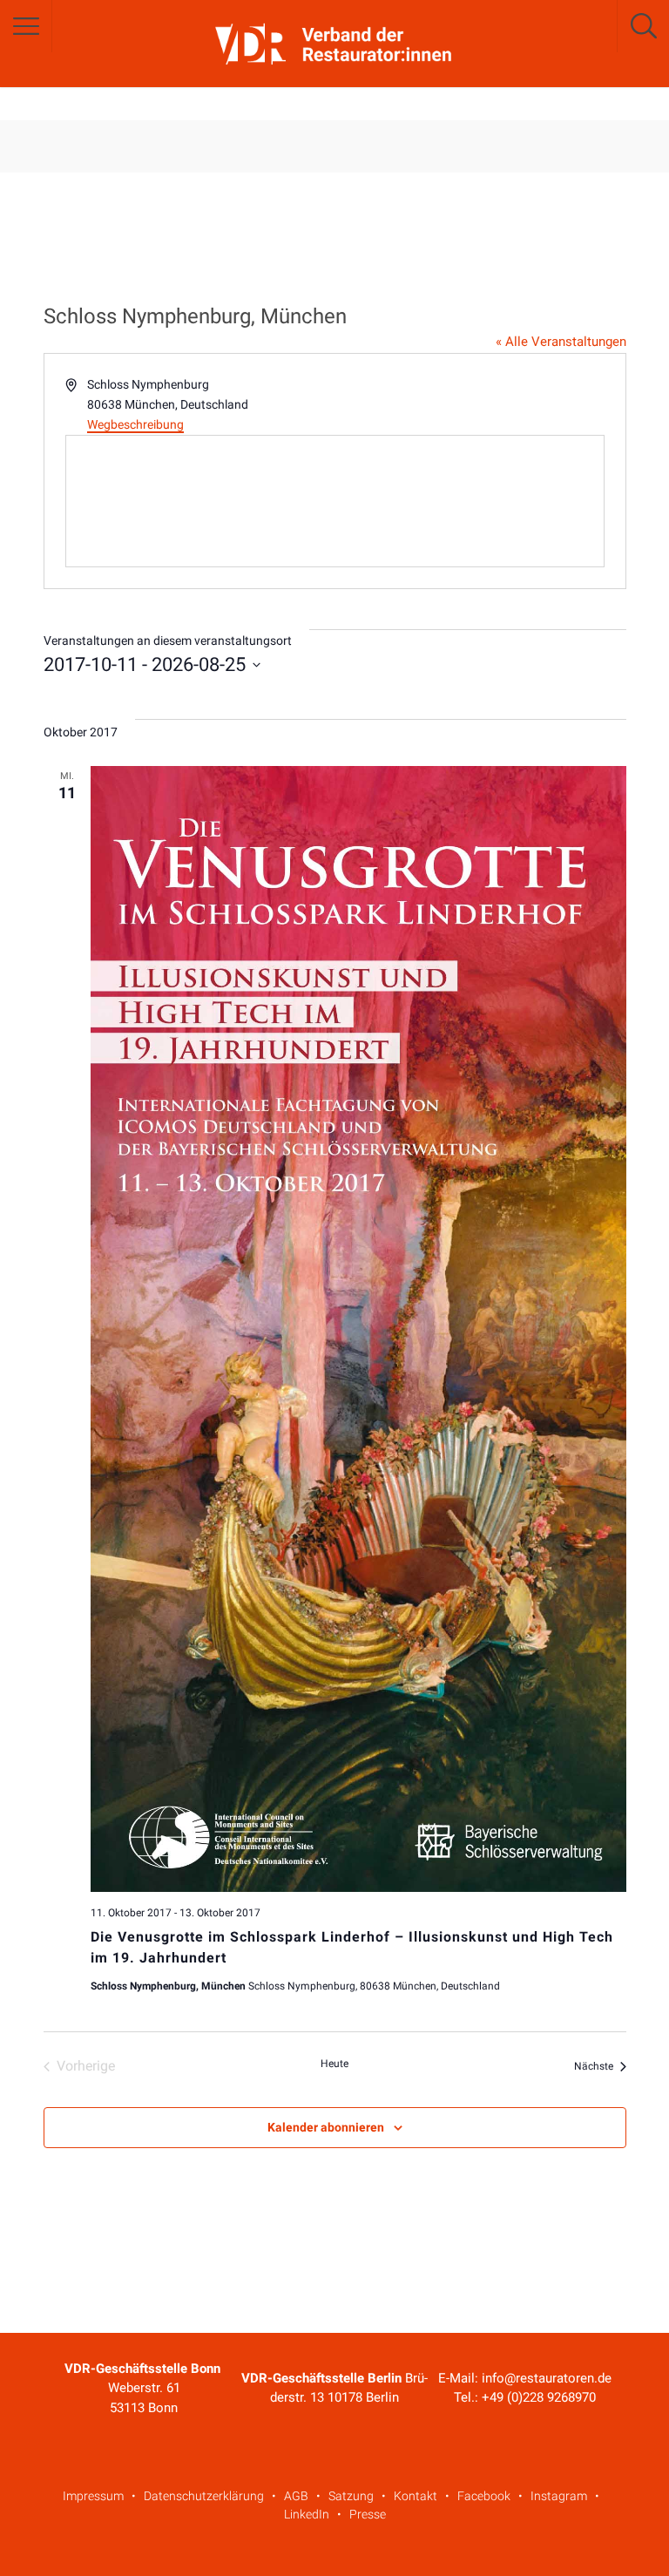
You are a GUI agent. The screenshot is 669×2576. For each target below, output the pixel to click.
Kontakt (416, 2496)
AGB (296, 2496)
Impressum (93, 2496)
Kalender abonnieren (326, 2127)
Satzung (351, 2496)
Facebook (484, 2496)
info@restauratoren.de (547, 2378)
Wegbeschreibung (135, 424)
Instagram (559, 2496)
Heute (334, 2064)
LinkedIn (307, 2514)
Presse (368, 2514)
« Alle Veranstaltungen (561, 342)
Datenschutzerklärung (204, 2496)
